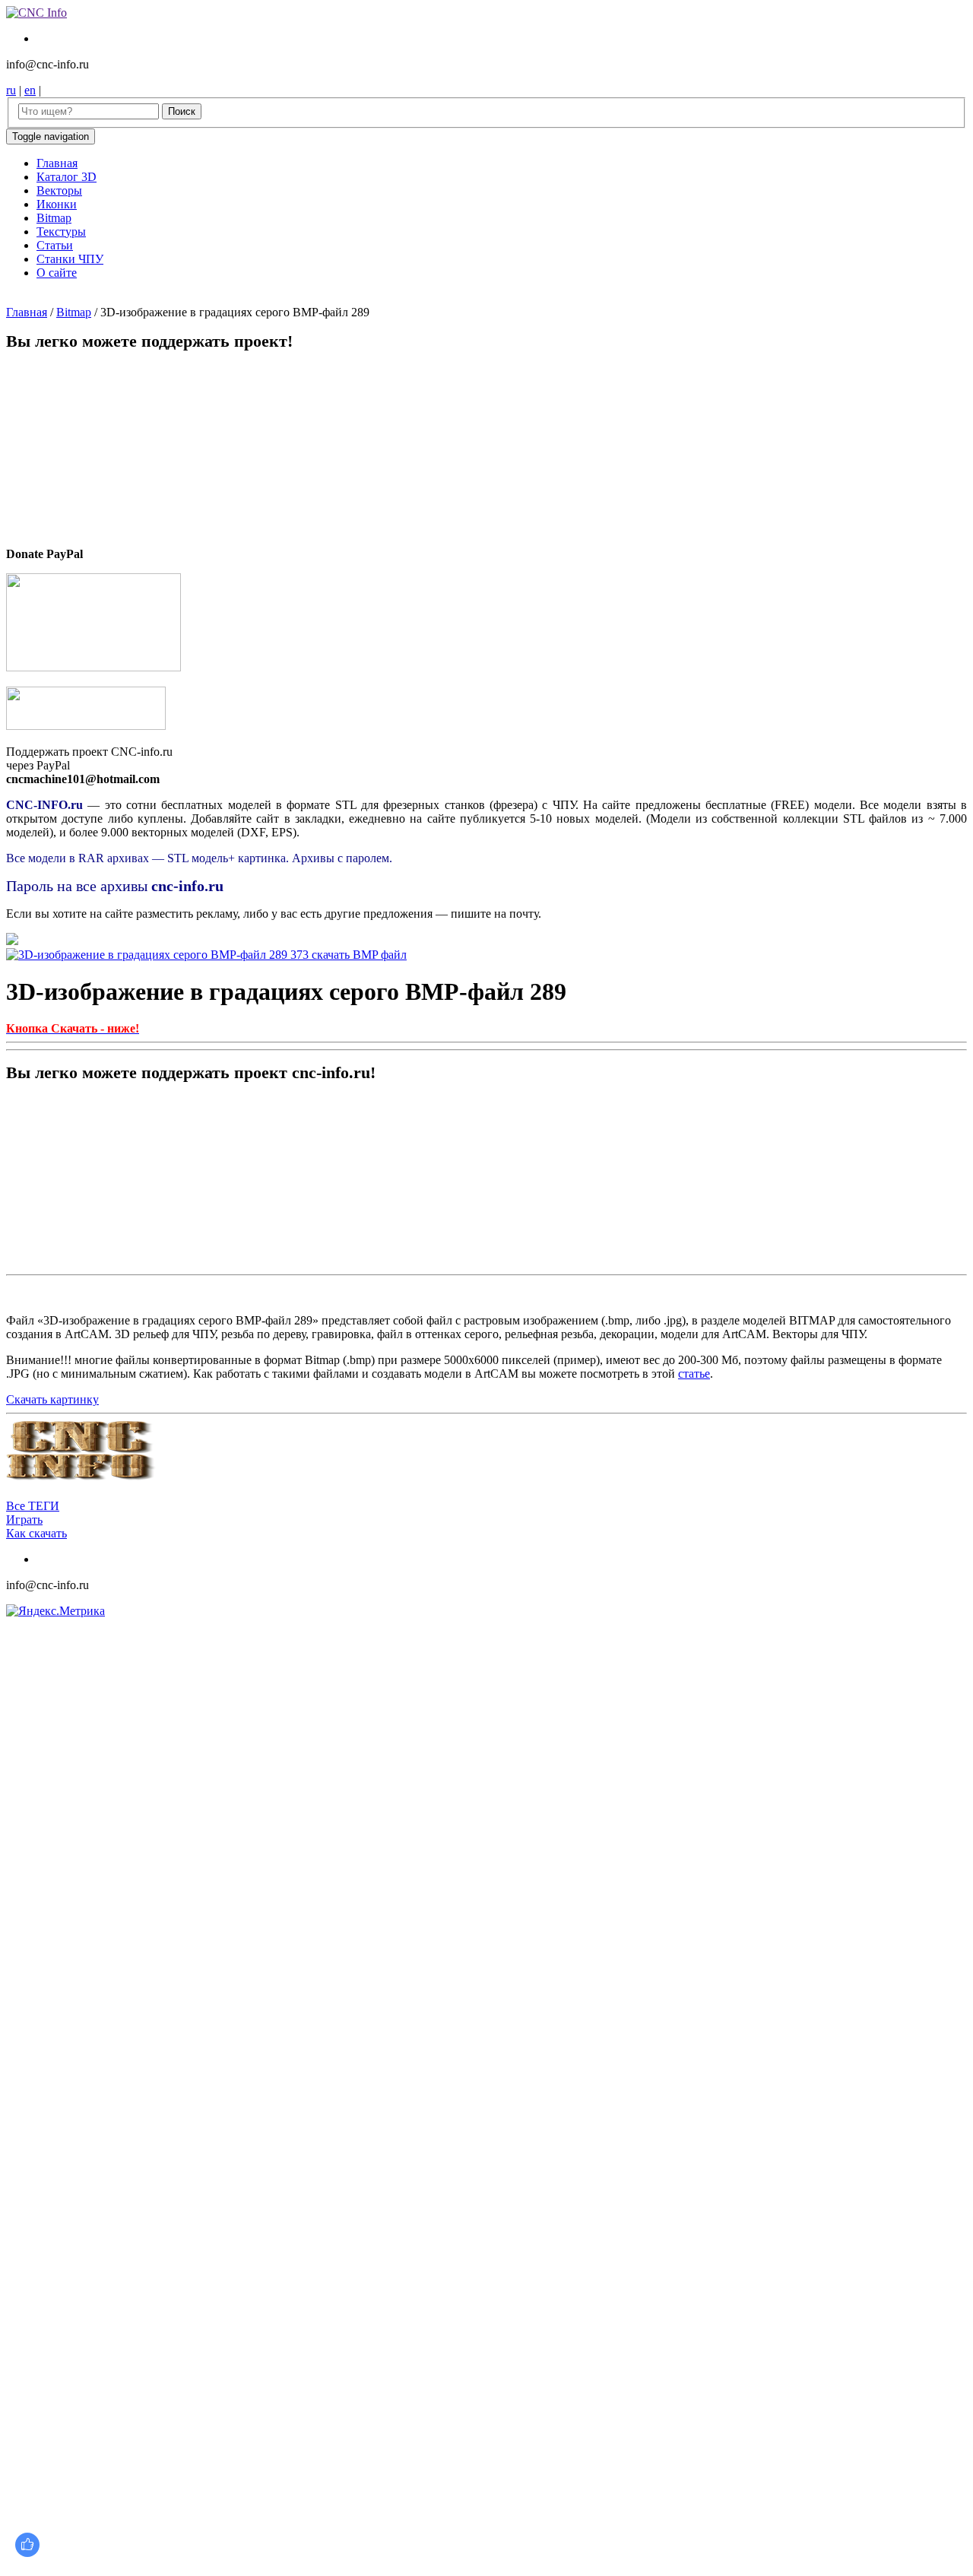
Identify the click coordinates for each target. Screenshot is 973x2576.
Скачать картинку (52, 1399)
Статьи (55, 245)
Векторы (59, 190)
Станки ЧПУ (70, 259)
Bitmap (54, 218)
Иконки (57, 204)
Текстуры (61, 232)
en (30, 90)
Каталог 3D (67, 177)
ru (11, 90)
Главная (57, 163)
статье (694, 1374)
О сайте (57, 273)
